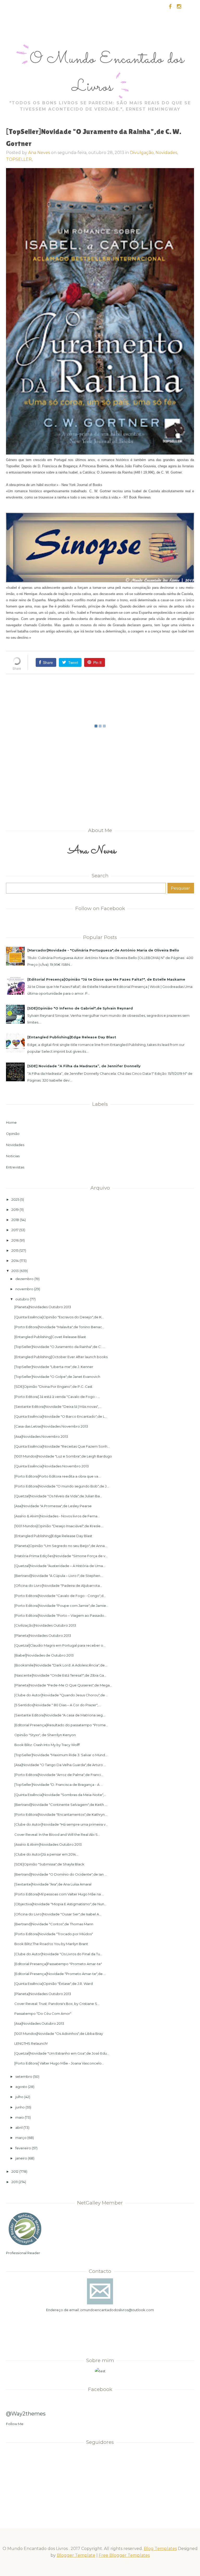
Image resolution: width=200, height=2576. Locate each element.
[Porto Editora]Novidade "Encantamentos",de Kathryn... (61, 1814)
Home (11, 1122)
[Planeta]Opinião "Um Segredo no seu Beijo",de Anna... (61, 1546)
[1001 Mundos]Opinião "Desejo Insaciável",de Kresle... (59, 1526)
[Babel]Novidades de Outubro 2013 (44, 1655)
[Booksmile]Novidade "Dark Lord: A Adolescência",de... (61, 1665)
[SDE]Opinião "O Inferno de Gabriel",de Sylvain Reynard (80, 1008)
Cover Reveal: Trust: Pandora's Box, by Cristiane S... (57, 2004)
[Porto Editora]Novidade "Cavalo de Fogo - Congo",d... (60, 1596)
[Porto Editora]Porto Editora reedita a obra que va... (57, 1476)
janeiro (21, 2158)
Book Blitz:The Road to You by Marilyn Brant (51, 1944)
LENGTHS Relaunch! (31, 2043)
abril (19, 2127)
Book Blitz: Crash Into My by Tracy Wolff (47, 1745)
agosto (21, 2087)
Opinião (13, 1134)
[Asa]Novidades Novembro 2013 (41, 1436)
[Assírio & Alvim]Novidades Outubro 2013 (48, 1844)
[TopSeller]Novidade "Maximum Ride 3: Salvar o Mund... (61, 1755)
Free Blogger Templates (124, 2555)
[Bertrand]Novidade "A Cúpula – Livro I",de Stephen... (58, 1576)
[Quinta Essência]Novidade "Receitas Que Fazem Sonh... (62, 1446)
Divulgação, (143, 153)
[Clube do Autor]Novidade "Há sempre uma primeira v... (61, 1824)
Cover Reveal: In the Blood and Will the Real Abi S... (57, 1834)
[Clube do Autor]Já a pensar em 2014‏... (46, 1854)
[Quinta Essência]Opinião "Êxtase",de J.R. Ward (54, 1984)
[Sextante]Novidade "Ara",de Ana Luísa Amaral (53, 1884)
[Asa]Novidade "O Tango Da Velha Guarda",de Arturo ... (60, 1765)
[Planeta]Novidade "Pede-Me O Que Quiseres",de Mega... (63, 1685)
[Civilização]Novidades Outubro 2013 (45, 1625)
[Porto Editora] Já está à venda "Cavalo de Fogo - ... (57, 1397)
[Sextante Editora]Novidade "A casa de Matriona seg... (60, 1715)
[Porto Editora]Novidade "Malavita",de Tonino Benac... (59, 1327)
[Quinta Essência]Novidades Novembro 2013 (52, 1466)
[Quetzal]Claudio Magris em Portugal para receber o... (60, 1645)
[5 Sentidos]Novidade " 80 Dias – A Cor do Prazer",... (57, 1705)
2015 (15, 1250)
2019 (15, 1210)
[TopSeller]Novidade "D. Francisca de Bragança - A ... (58, 1785)
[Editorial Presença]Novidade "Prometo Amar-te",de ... (60, 1974)
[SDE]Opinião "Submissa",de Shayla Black (49, 1864)
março (21, 2138)
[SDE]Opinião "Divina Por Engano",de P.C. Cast (53, 1386)
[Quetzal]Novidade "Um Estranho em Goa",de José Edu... (62, 2053)
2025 (15, 1199)
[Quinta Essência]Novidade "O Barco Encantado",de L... (61, 1416)
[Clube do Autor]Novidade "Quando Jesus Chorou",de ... (61, 1695)
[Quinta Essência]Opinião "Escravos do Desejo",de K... (59, 1317)
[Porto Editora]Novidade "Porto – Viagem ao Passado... (60, 1615)
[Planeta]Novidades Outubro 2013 (43, 1307)
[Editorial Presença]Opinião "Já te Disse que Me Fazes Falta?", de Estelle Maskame (106, 979)
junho (20, 2107)
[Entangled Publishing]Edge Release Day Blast (72, 1037)
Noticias (13, 1156)
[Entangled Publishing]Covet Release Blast (50, 1337)
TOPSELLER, (19, 159)
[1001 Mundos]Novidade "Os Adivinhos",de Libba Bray (59, 2034)
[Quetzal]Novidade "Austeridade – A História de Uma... (60, 1566)
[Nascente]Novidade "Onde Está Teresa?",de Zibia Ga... (60, 1675)
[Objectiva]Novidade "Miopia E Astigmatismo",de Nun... (60, 1904)
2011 (15, 2182)
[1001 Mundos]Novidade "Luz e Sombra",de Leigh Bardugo (63, 1456)
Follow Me (15, 2424)
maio (20, 2117)
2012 (15, 2171)
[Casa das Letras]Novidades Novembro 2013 (51, 1426)
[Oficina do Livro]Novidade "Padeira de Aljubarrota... (58, 1586)
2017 (15, 1230)
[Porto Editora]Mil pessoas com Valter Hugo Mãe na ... (59, 1894)
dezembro (24, 1279)
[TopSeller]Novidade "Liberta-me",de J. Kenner (54, 1367)
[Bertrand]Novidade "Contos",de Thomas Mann (54, 1924)
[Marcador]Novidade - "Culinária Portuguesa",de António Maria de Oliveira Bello (103, 950)
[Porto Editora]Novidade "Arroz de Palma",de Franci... (59, 1775)
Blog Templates (160, 2549)
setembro (24, 2076)
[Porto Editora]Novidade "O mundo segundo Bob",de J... (62, 1486)
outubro (22, 1299)
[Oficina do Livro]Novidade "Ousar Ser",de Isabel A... (58, 1914)
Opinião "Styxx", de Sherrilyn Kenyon (45, 1735)
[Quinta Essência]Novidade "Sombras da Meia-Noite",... (60, 1795)
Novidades (15, 1145)
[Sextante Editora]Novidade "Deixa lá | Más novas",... (58, 1407)
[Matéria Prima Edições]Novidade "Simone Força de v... (61, 1556)
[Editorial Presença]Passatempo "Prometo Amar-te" (58, 1964)
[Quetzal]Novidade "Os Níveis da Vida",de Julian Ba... (58, 1496)
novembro (24, 1289)
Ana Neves (39, 153)
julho (19, 2097)
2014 (15, 1261)
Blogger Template (76, 2555)
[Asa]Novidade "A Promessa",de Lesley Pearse (53, 1506)
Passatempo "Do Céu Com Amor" (43, 2014)
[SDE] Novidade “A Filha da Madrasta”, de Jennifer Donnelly (84, 1066)
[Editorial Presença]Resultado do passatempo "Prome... (61, 1725)
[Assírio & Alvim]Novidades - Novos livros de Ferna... (57, 1516)
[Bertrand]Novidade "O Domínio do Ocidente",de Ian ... (61, 1874)
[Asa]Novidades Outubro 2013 (39, 2023)
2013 (15, 1271)
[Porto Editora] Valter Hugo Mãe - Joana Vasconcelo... (59, 2063)
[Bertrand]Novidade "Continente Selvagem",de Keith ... (61, 1805)
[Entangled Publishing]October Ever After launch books (61, 1357)
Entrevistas (15, 1167)
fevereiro (23, 2148)
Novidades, (167, 153)
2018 (15, 1220)
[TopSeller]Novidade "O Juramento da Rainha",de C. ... (60, 1347)
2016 (15, 1240)
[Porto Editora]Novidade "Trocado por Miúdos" (54, 1934)
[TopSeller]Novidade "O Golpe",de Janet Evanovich (57, 1377)
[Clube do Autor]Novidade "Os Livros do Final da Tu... (58, 1954)
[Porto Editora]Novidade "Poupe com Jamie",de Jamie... (61, 1606)
